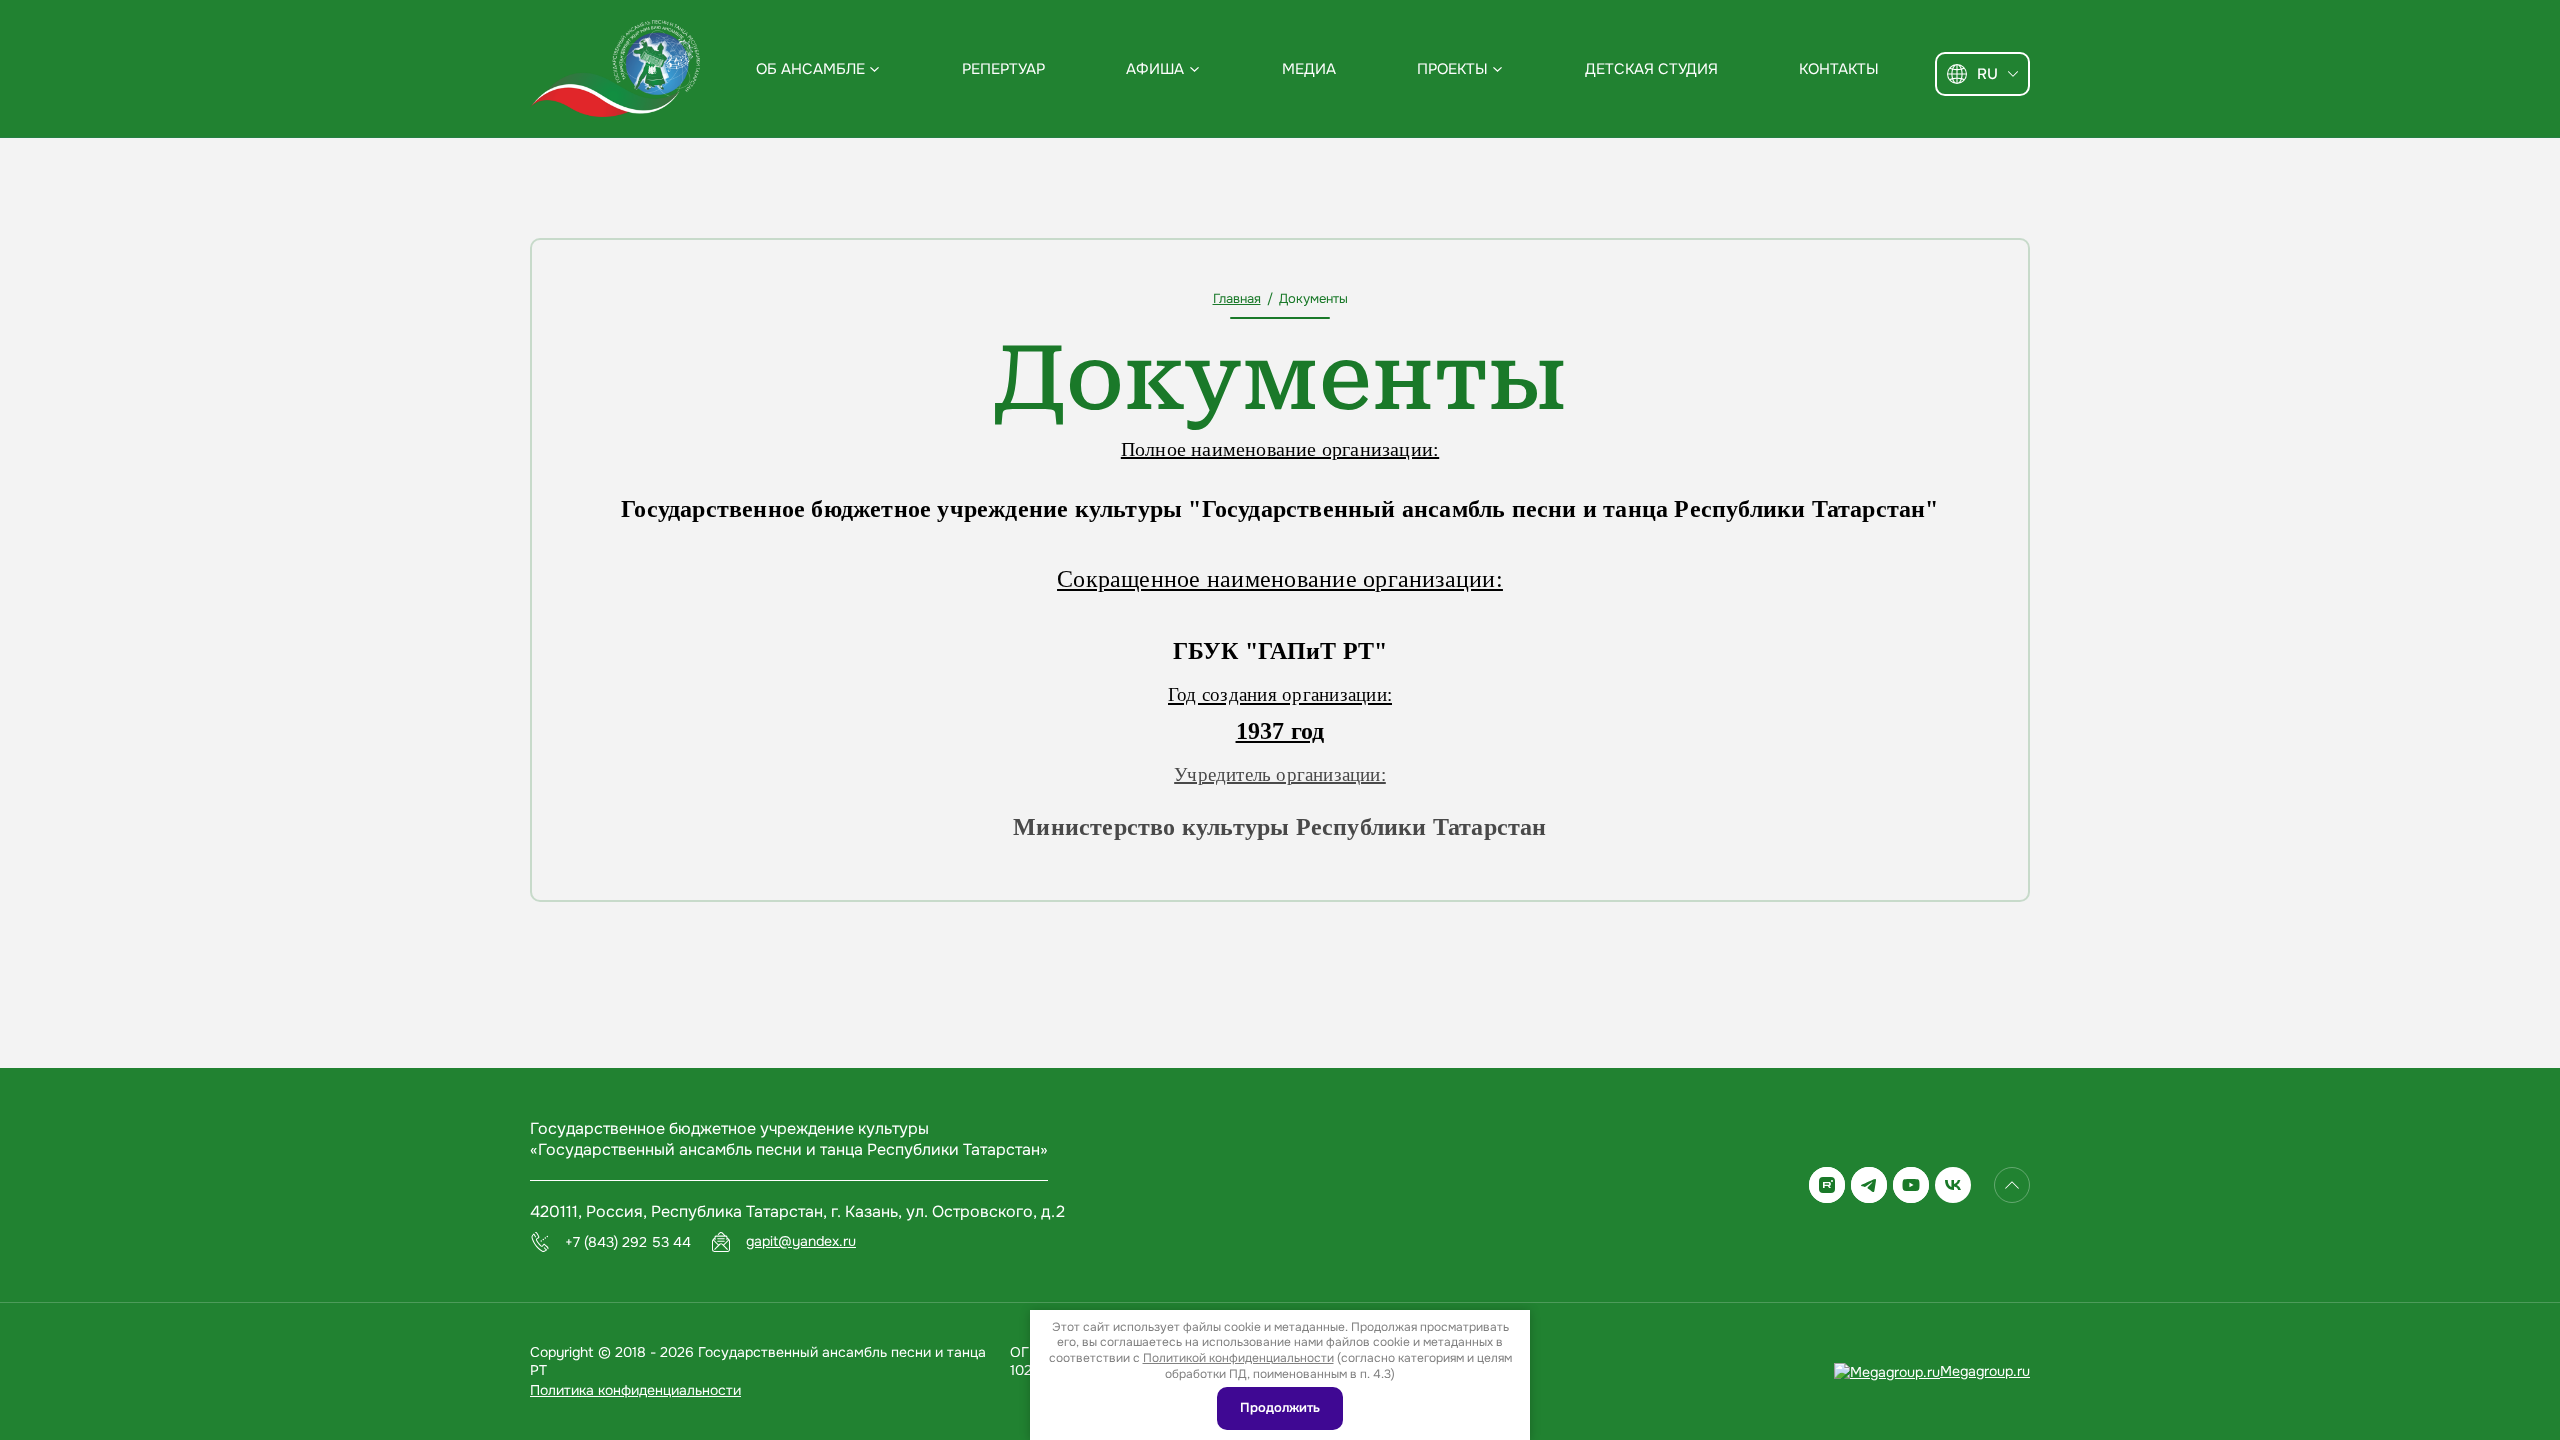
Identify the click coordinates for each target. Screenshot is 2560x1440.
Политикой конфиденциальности (1238, 1358)
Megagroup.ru (1985, 1371)
